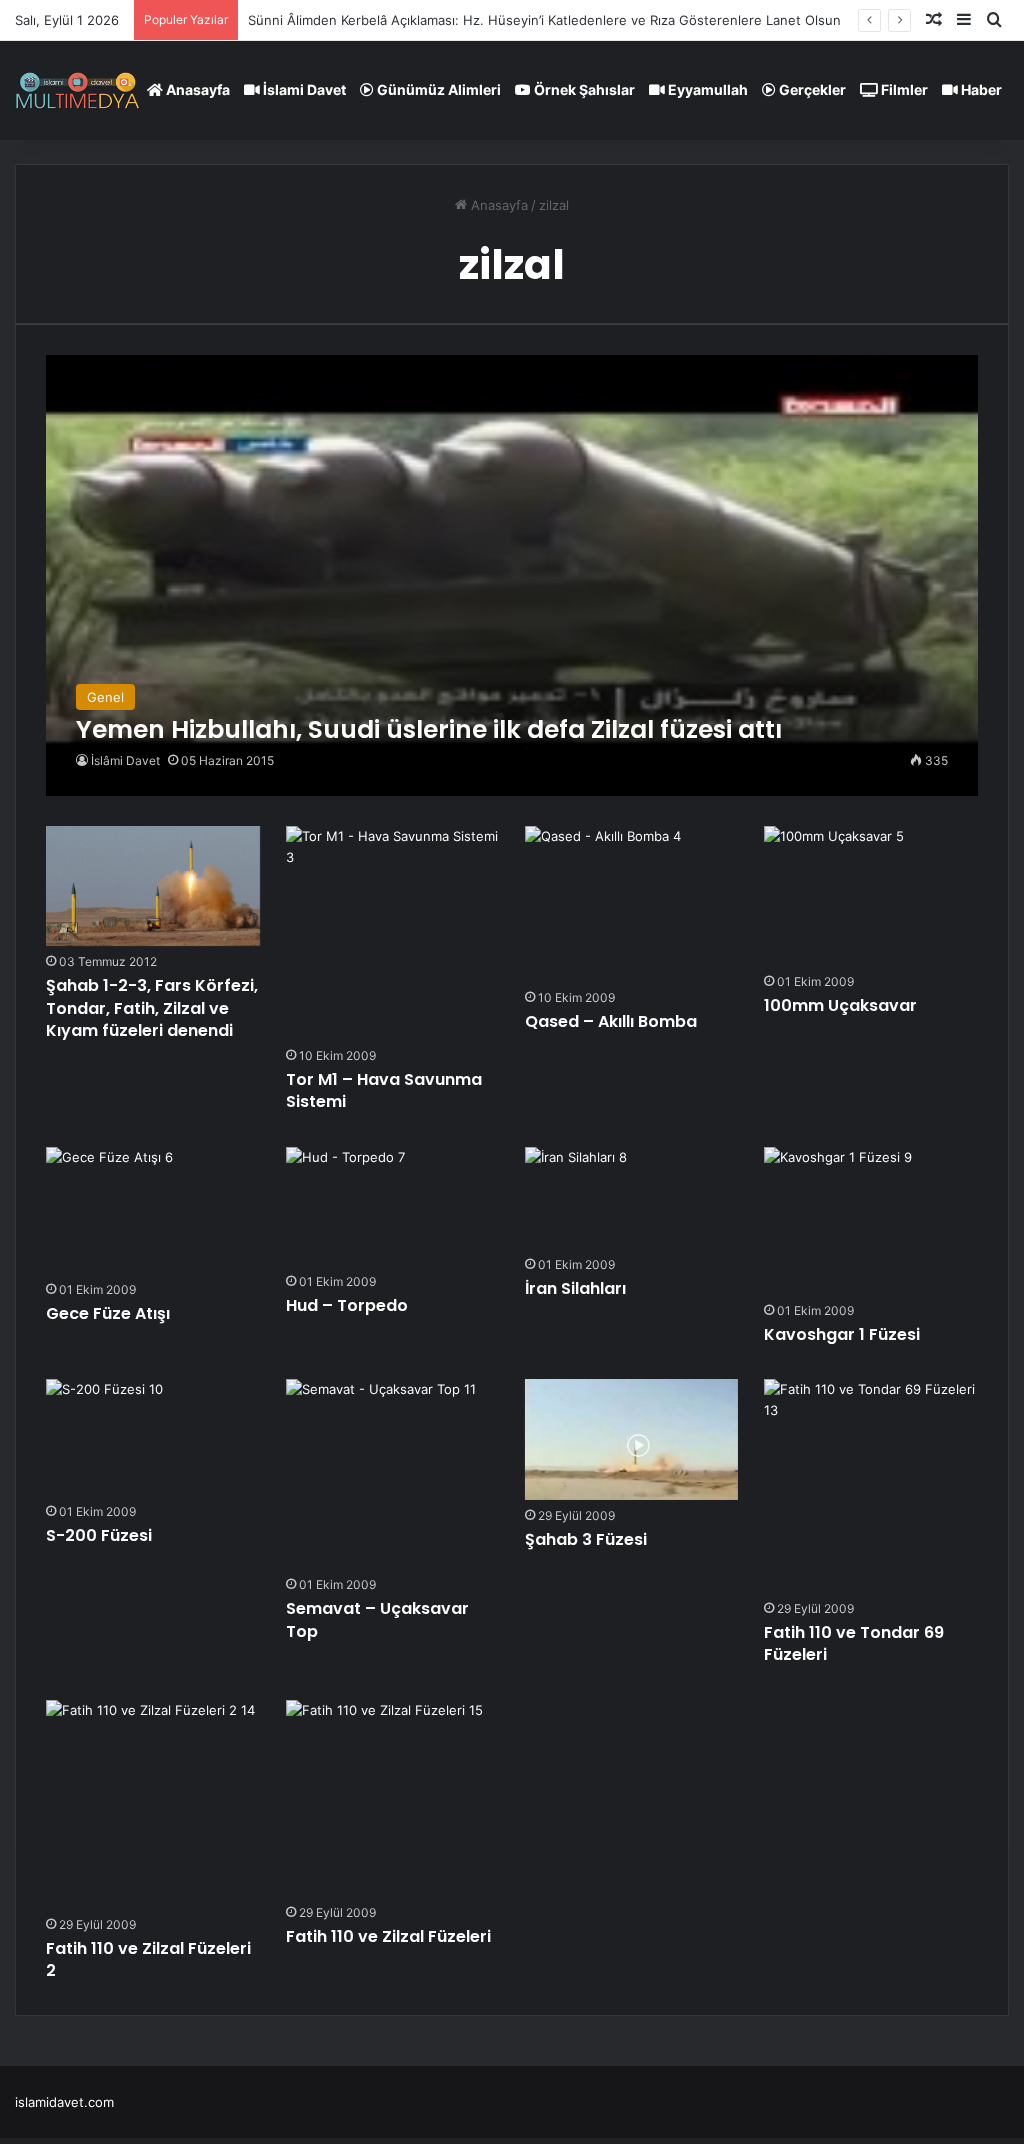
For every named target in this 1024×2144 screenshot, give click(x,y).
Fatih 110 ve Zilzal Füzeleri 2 (148, 1959)
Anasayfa (196, 89)
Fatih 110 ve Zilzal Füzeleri (388, 1936)
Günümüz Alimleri (437, 89)
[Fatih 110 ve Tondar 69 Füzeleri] (871, 1486)
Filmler (903, 89)
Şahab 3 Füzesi (586, 1539)
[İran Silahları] (576, 1198)
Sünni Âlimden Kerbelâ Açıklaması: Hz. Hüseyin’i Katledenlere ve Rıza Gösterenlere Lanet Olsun (544, 20)
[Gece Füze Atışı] (109, 1210)
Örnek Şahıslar (583, 89)
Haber (980, 89)
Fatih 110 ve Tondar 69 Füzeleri (854, 1643)
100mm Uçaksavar (840, 1005)
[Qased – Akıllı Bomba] (603, 904)
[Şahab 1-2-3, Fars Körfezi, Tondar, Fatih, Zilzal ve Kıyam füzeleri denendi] (153, 886)
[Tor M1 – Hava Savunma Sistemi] (393, 933)
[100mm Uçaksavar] (834, 896)
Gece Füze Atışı (108, 1313)
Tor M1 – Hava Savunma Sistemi (384, 1090)
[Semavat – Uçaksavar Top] (381, 1474)
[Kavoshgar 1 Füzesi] (838, 1221)
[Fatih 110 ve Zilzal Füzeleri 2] (150, 1804)
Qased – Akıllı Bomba (611, 1021)
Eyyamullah (706, 89)
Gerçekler (811, 89)
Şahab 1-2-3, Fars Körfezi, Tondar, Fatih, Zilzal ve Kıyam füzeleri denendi (152, 1008)
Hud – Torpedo (347, 1305)
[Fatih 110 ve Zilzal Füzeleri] (384, 1798)
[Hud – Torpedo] (345, 1206)
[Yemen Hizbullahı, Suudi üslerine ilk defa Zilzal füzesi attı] (511, 575)
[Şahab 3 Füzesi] (632, 1439)
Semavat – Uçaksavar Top (377, 1619)
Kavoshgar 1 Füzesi (842, 1334)
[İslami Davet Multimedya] (77, 90)
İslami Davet (303, 89)
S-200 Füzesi (99, 1535)
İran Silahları (575, 1288)
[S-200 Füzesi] (104, 1437)
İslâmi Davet (125, 760)
